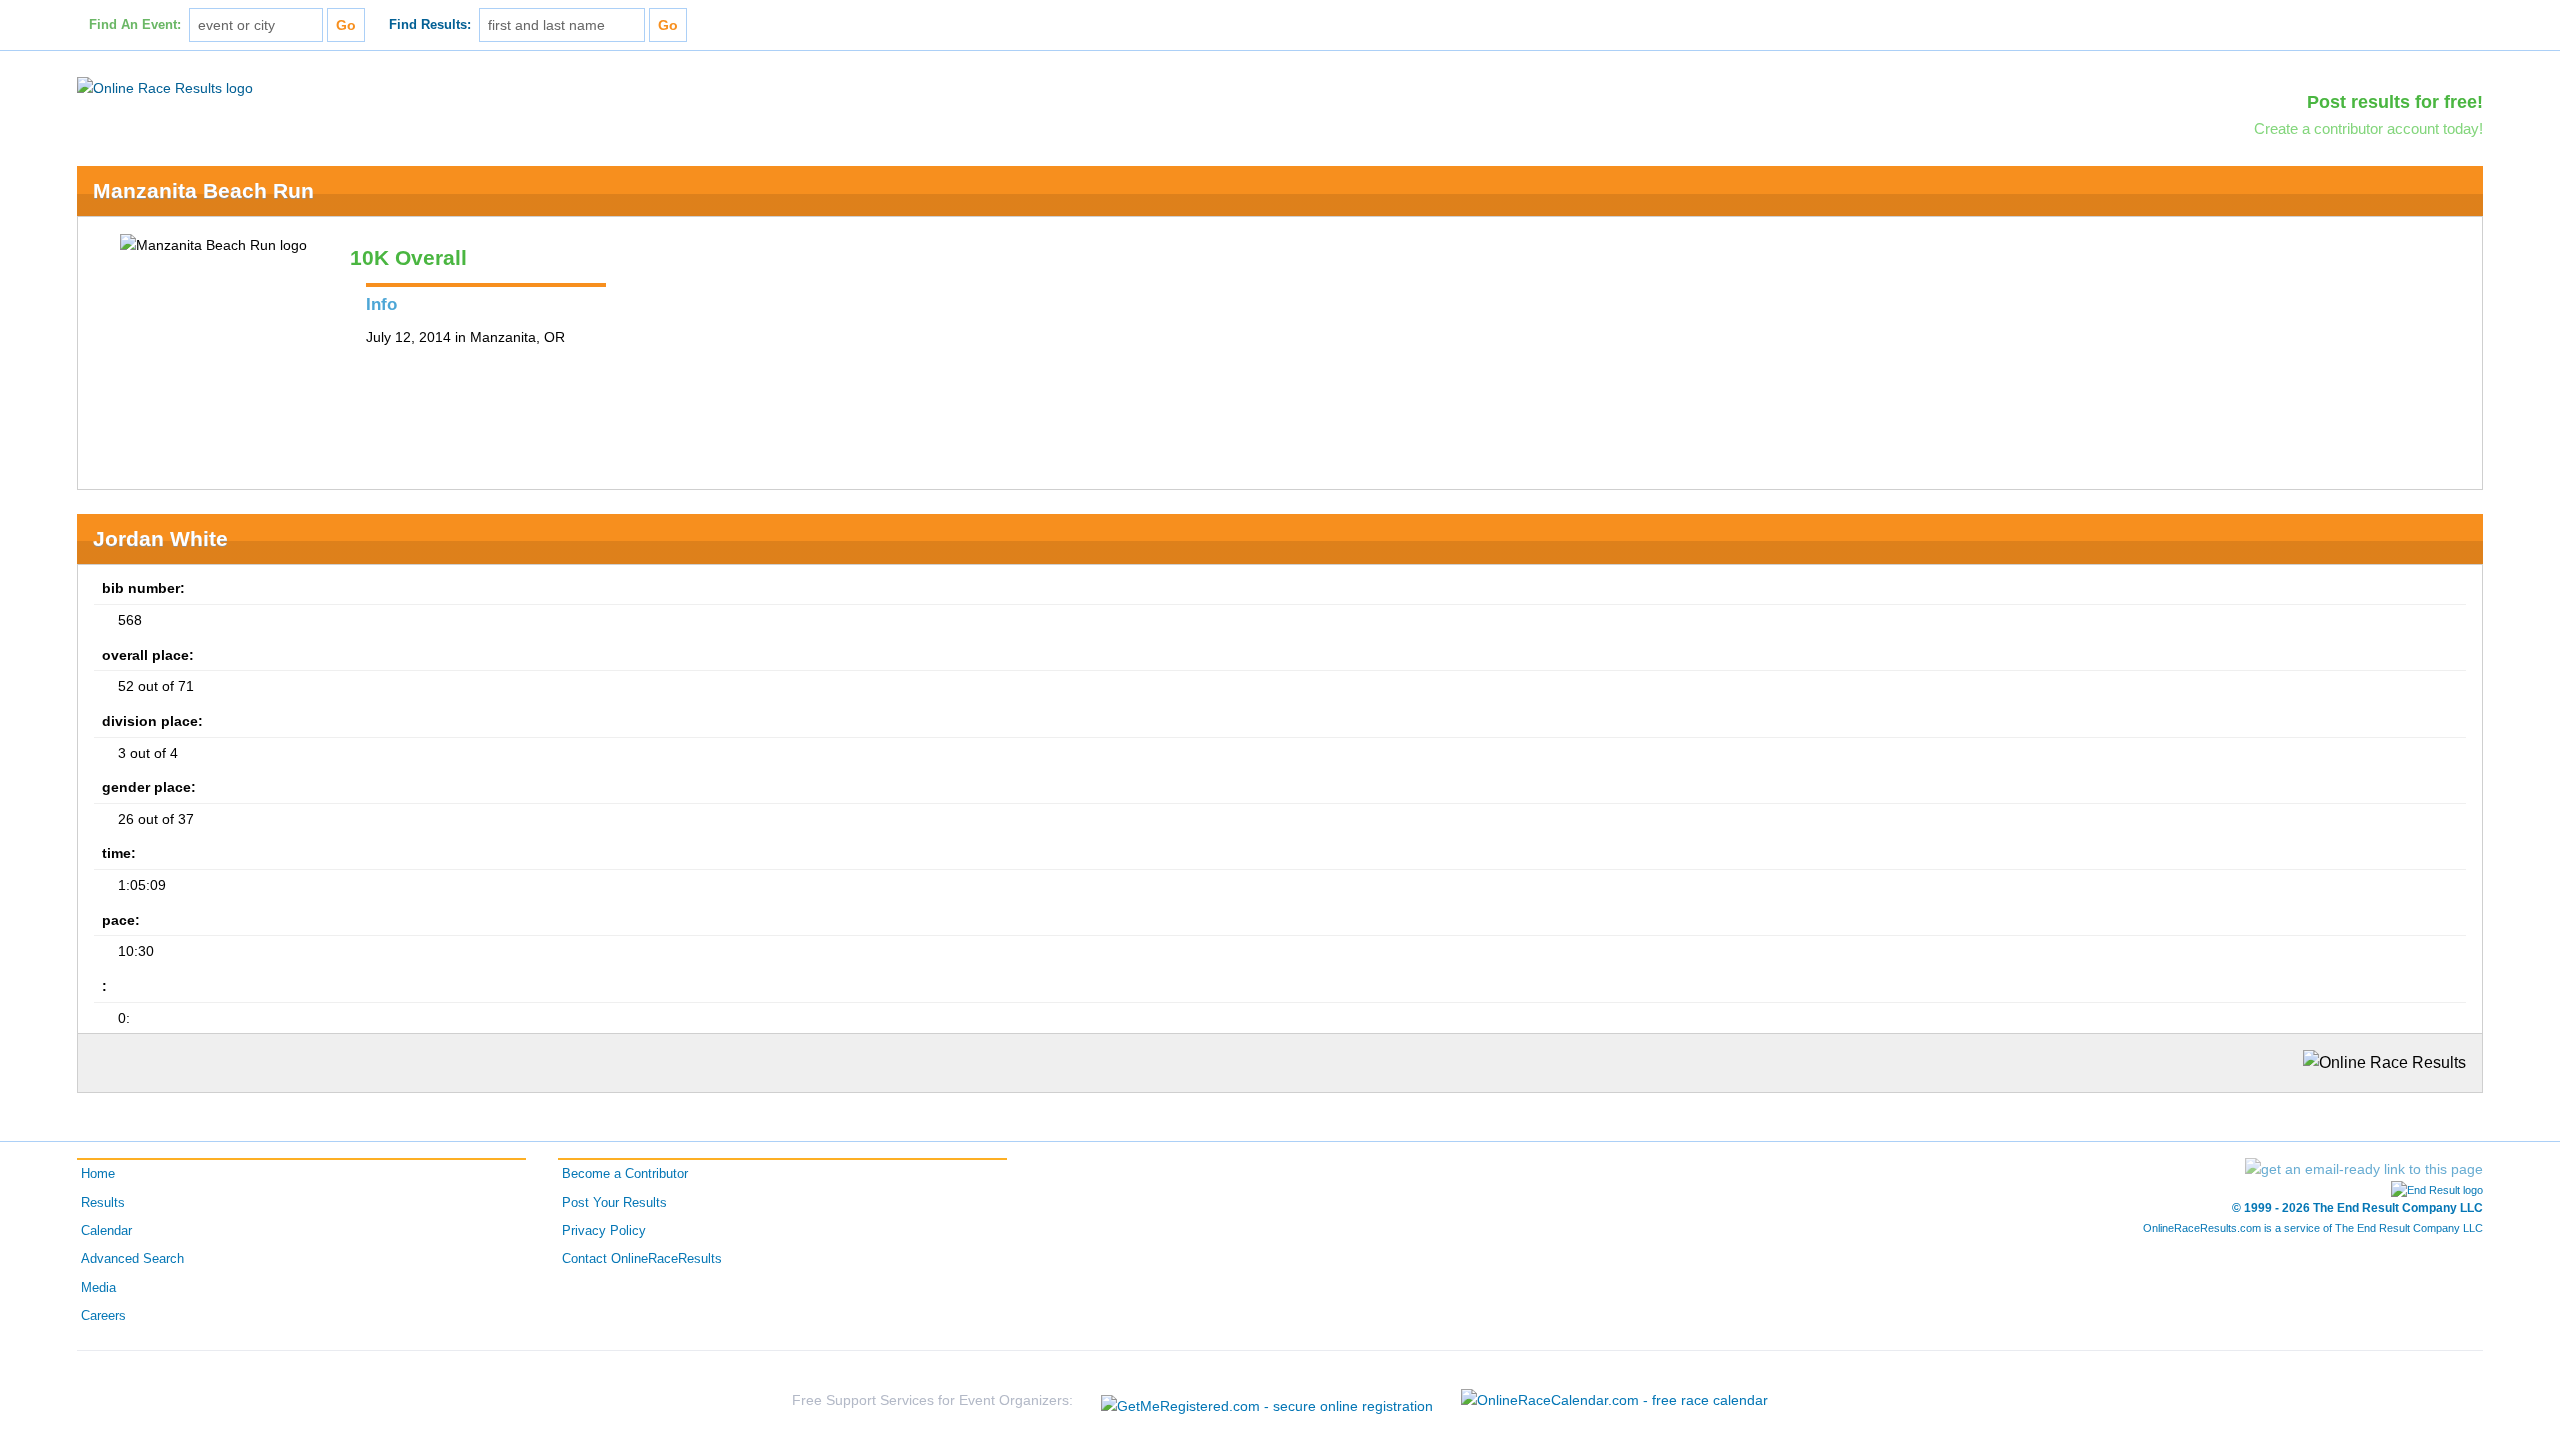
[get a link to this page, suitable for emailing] (2364, 1169)
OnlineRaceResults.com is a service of (2313, 1228)
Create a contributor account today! (2368, 128)
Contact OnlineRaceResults (642, 1259)
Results (103, 1203)
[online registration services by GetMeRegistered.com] (1267, 1400)
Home (98, 1174)
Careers (103, 1316)
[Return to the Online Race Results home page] (165, 87)
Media (98, 1288)
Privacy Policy (604, 1231)
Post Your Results (614, 1203)
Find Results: (430, 25)
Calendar (106, 1231)
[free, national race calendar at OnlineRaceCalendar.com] (1614, 1400)
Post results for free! (2395, 102)
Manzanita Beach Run (203, 190)
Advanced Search (132, 1259)
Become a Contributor (625, 1174)
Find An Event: (135, 25)
